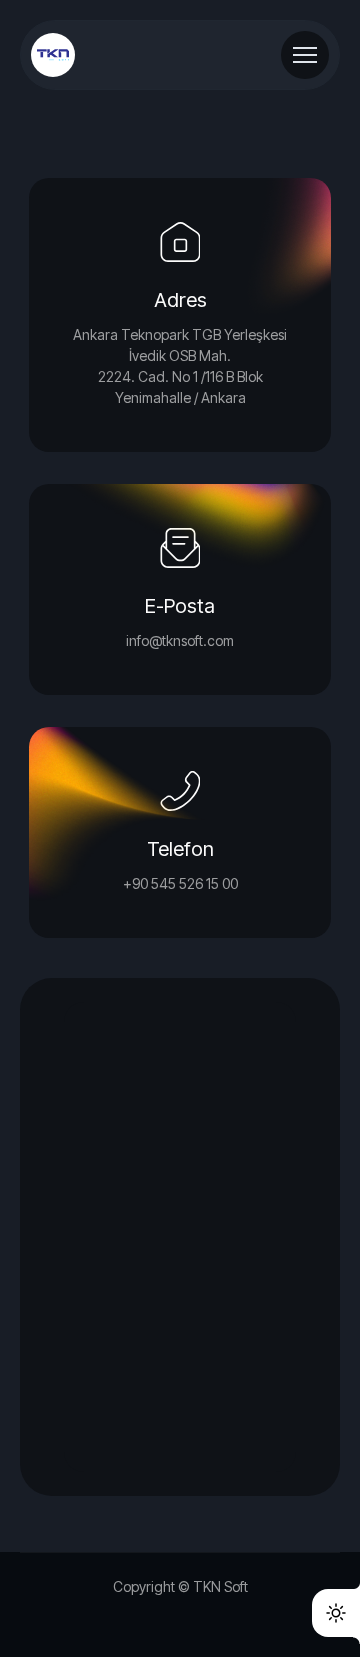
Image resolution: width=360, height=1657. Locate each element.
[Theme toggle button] (336, 1613)
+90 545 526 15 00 (180, 883)
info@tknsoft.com (180, 640)
